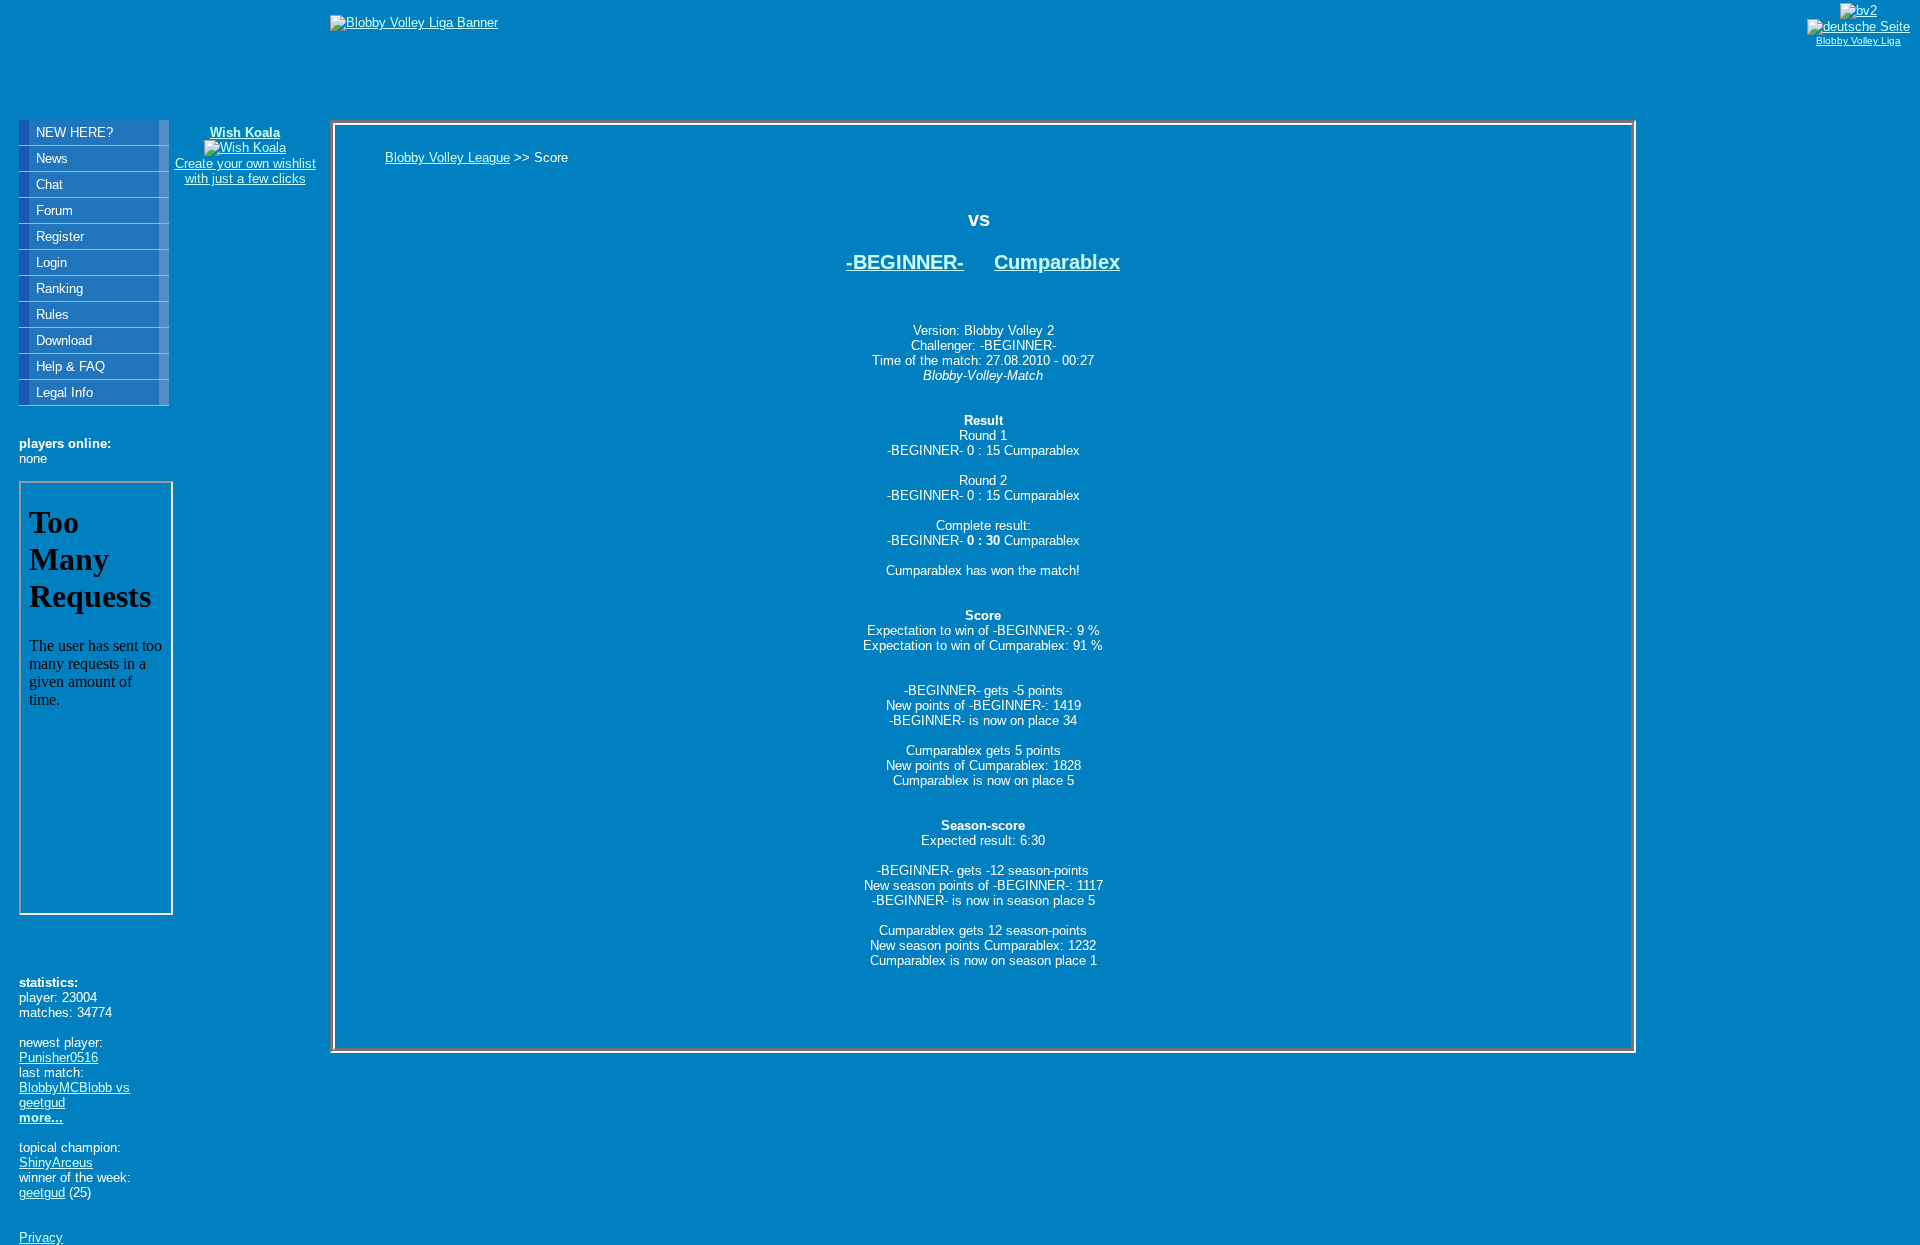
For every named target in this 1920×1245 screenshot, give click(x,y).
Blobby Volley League (447, 157)
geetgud (42, 1192)
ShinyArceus (56, 1162)
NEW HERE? (74, 132)
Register (60, 236)
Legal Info (64, 392)
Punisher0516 (58, 1057)
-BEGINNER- (905, 262)
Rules (52, 314)
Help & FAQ (70, 366)
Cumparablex (1057, 262)
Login (51, 262)
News (52, 158)
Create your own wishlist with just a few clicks (245, 155)
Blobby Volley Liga (1858, 40)
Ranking (59, 288)
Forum (54, 210)
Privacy (41, 1237)
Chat (49, 184)
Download (64, 340)
